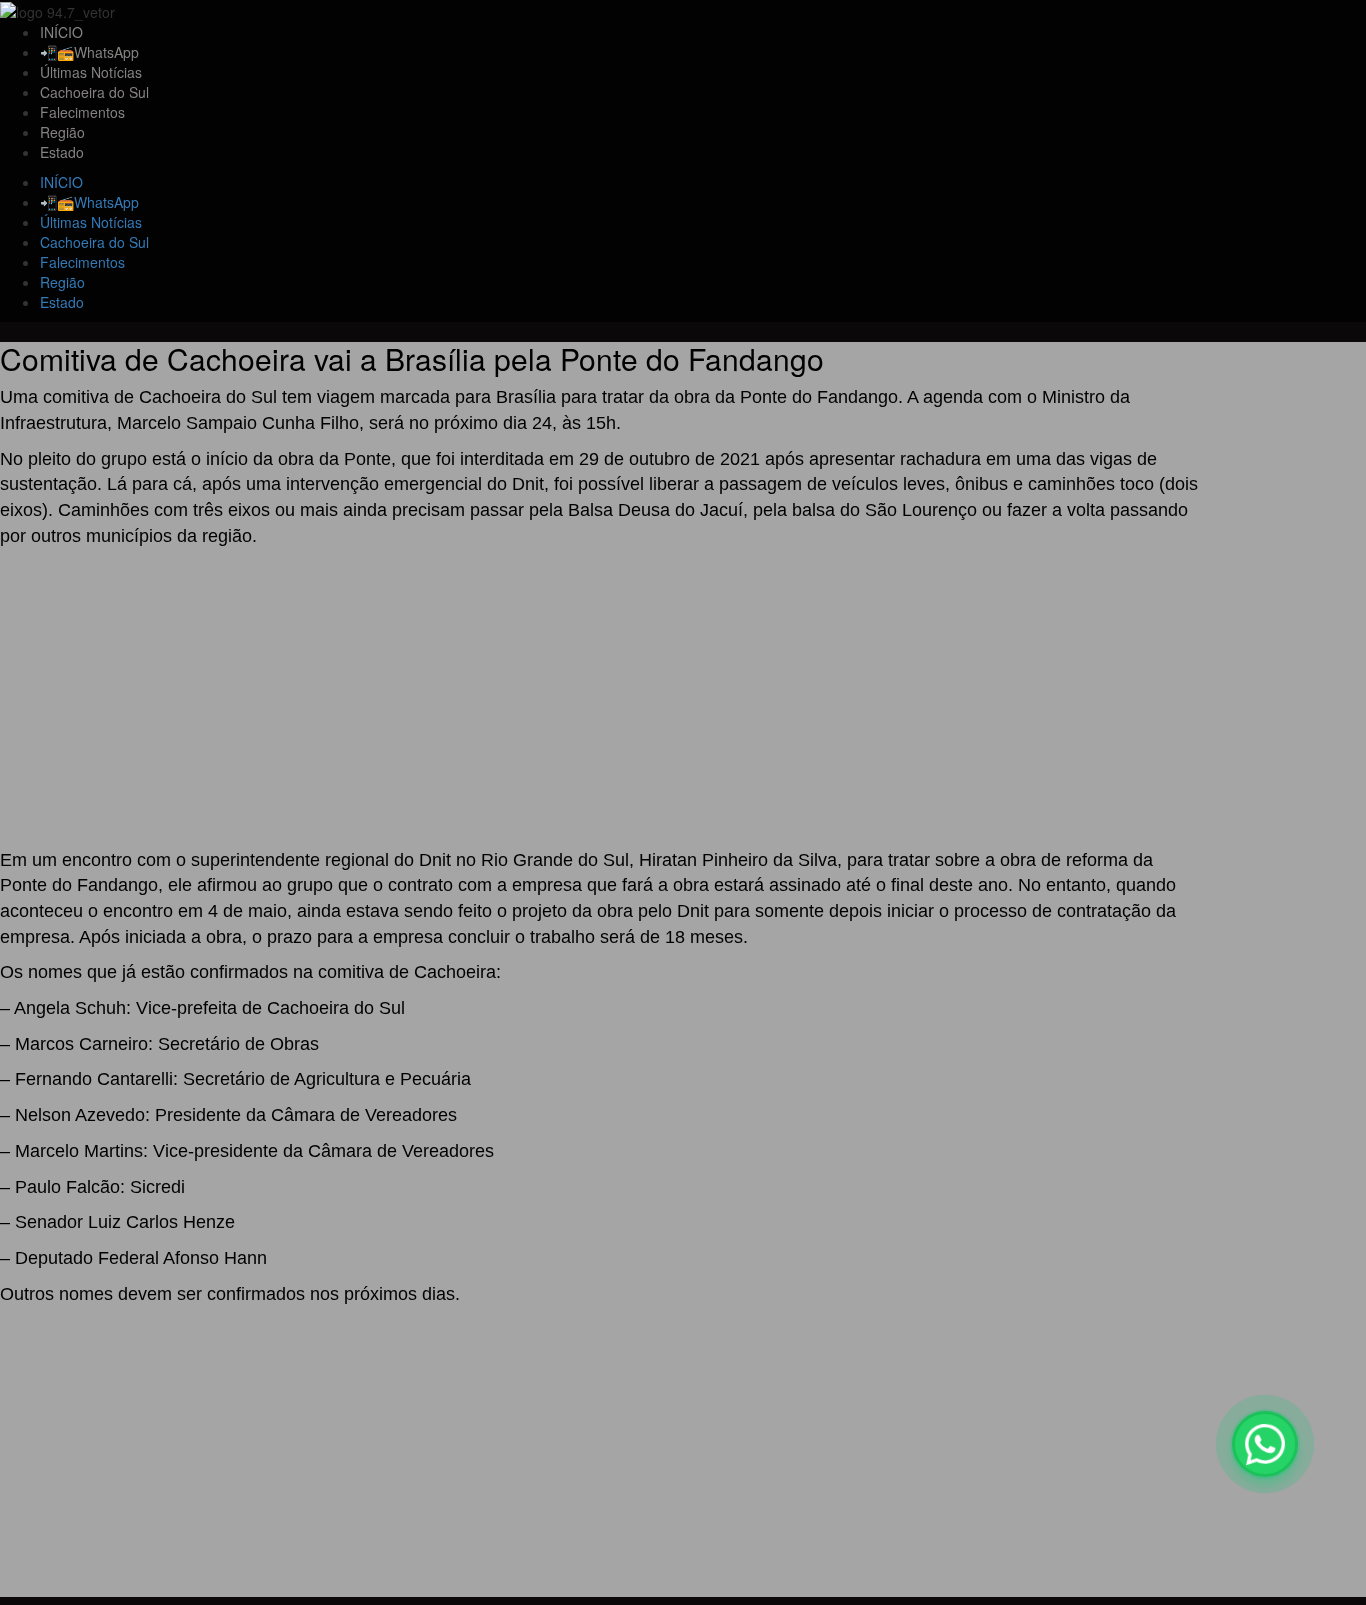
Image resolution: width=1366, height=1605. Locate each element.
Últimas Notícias (91, 72)
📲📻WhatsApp (89, 52)
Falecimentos (82, 112)
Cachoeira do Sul (94, 92)
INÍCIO (61, 32)
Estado (62, 152)
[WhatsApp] (1265, 1444)
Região (62, 132)
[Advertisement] (600, 700)
